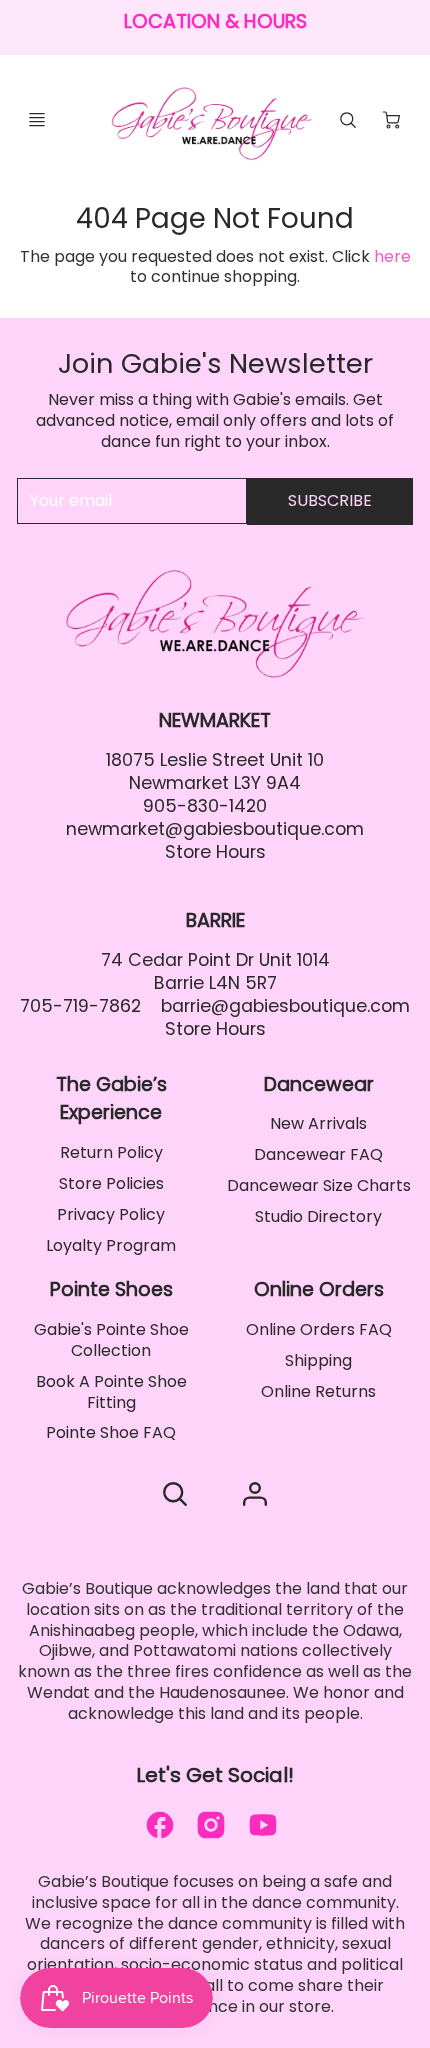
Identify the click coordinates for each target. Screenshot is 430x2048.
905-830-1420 (205, 806)
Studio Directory (318, 1216)
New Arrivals (318, 1123)
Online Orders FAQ (319, 1329)
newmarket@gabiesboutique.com (215, 829)
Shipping (318, 1360)
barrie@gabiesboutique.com (285, 1006)
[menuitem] (111, 1153)
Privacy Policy (111, 1214)
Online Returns (318, 1391)
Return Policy (111, 1152)
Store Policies (111, 1183)
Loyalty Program (111, 1245)
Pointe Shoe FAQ (111, 1432)
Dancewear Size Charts (319, 1185)
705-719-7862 (80, 1006)
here (392, 256)
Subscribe (330, 500)
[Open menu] (37, 120)
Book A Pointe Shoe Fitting (111, 1392)
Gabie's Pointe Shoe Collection (111, 1340)
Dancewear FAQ (318, 1154)
